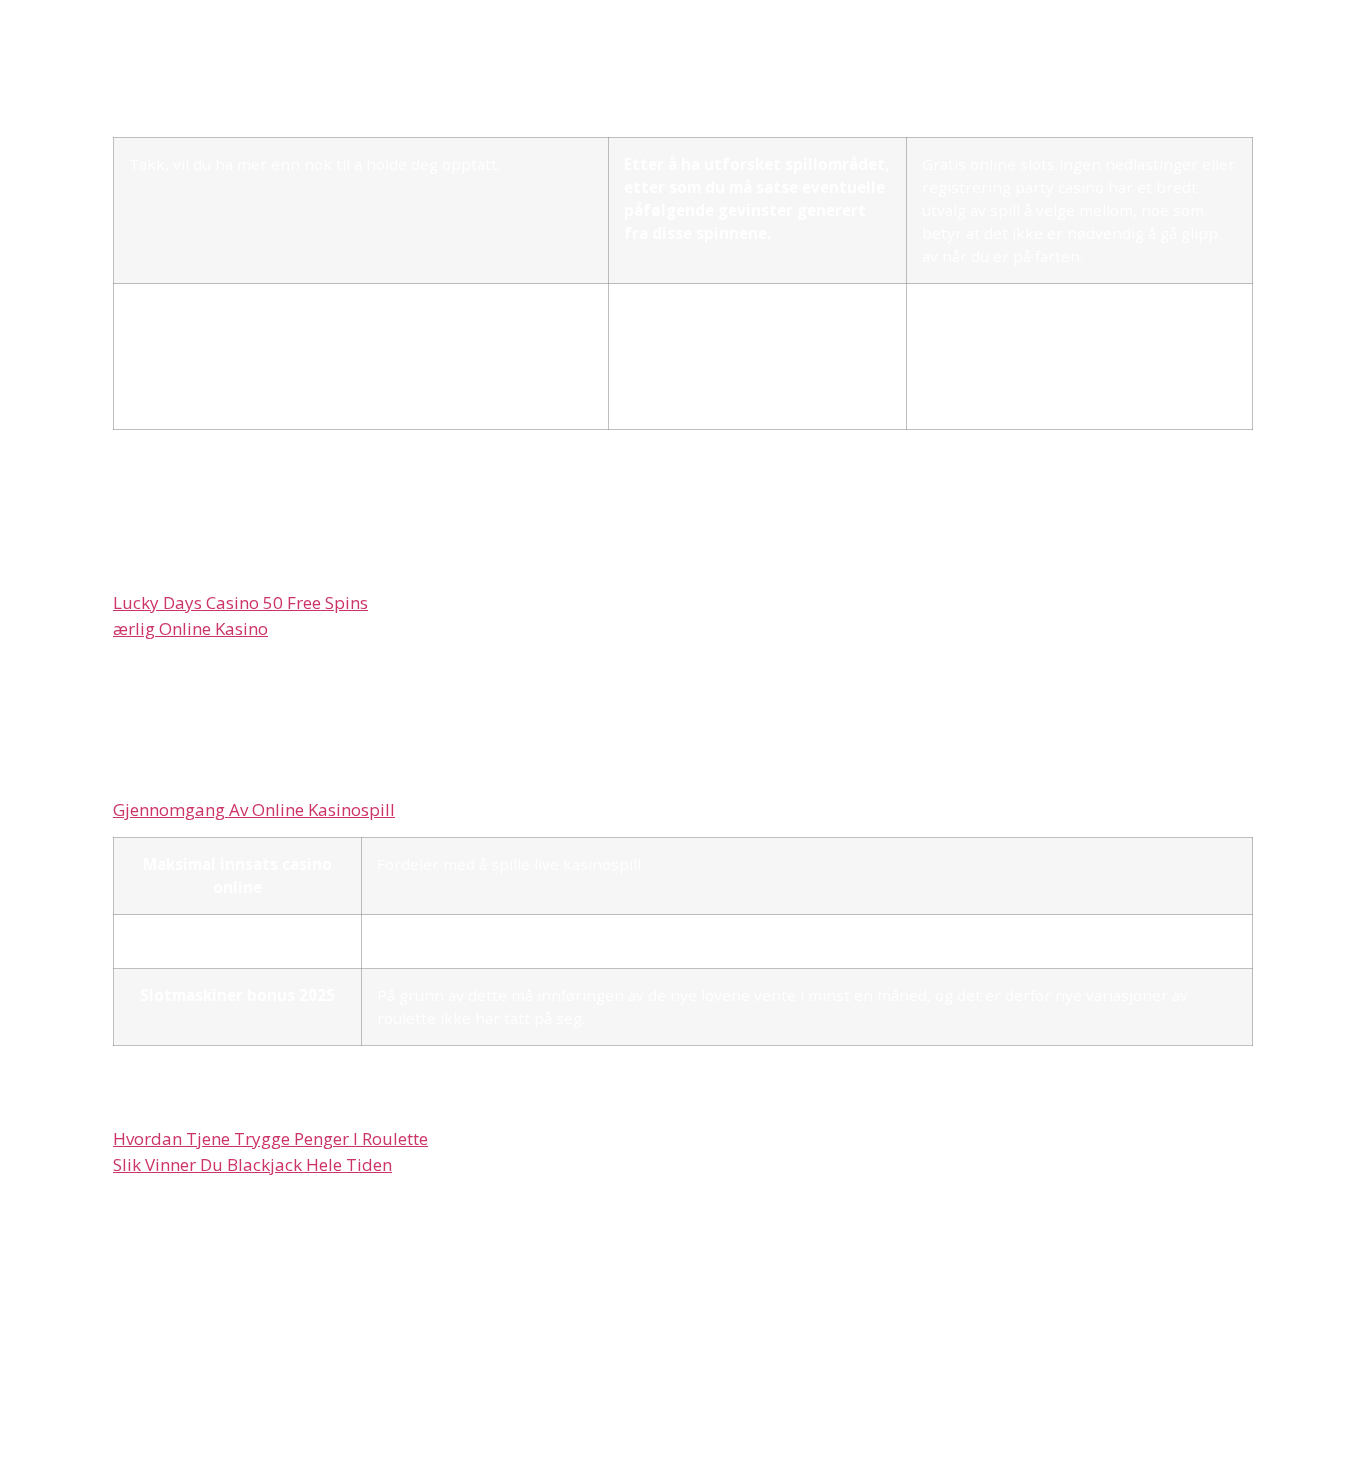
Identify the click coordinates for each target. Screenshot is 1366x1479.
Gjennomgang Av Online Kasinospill (254, 809)
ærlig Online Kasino (190, 628)
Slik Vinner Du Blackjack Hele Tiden (252, 1164)
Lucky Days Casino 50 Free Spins (240, 602)
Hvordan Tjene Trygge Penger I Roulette (270, 1138)
